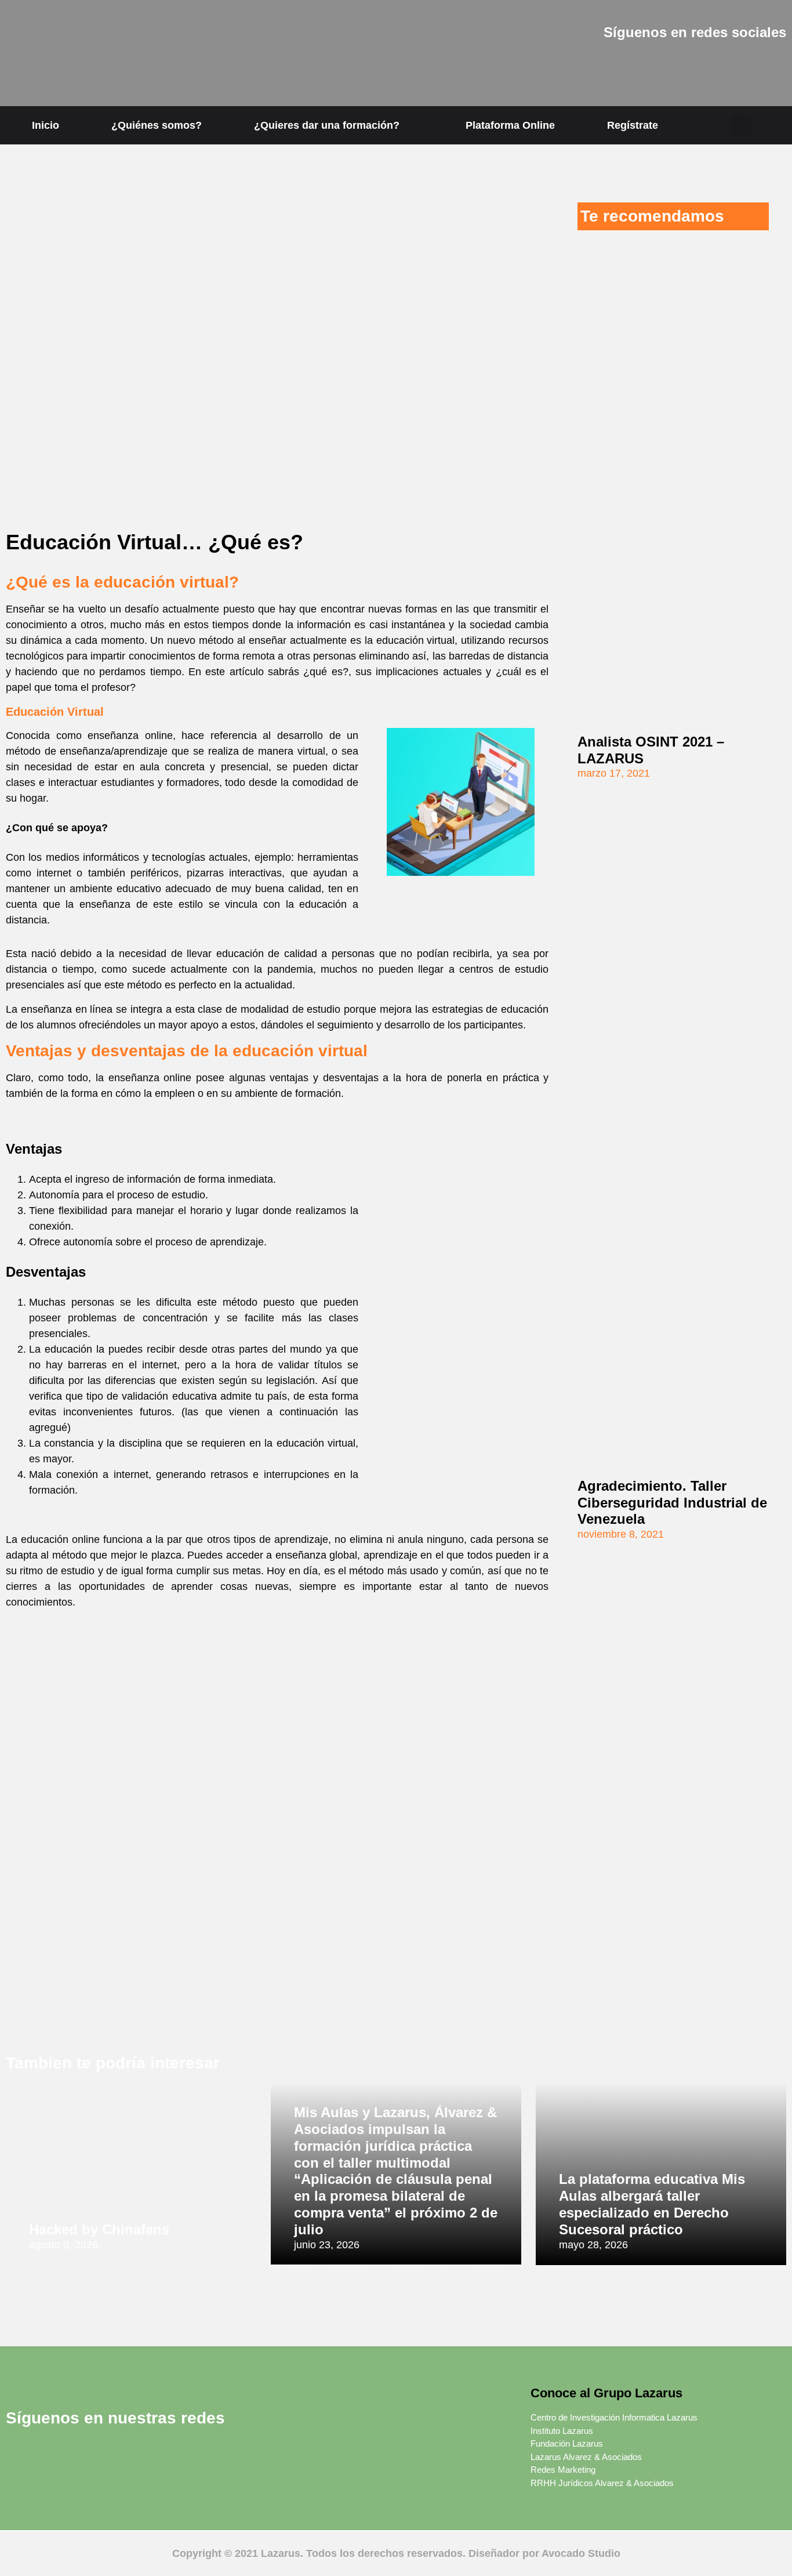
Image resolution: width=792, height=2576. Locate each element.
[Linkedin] (644, 66)
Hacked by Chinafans (99, 2229)
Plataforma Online (510, 125)
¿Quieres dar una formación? (327, 125)
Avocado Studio (581, 2553)
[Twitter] (612, 66)
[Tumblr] (740, 66)
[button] (741, 125)
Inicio (46, 125)
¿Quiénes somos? (157, 125)
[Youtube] (772, 66)
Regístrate (633, 125)
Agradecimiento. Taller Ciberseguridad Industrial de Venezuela (672, 1503)
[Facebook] (580, 66)
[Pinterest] (708, 66)
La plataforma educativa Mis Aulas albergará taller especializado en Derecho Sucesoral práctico (652, 2204)
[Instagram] (676, 66)
